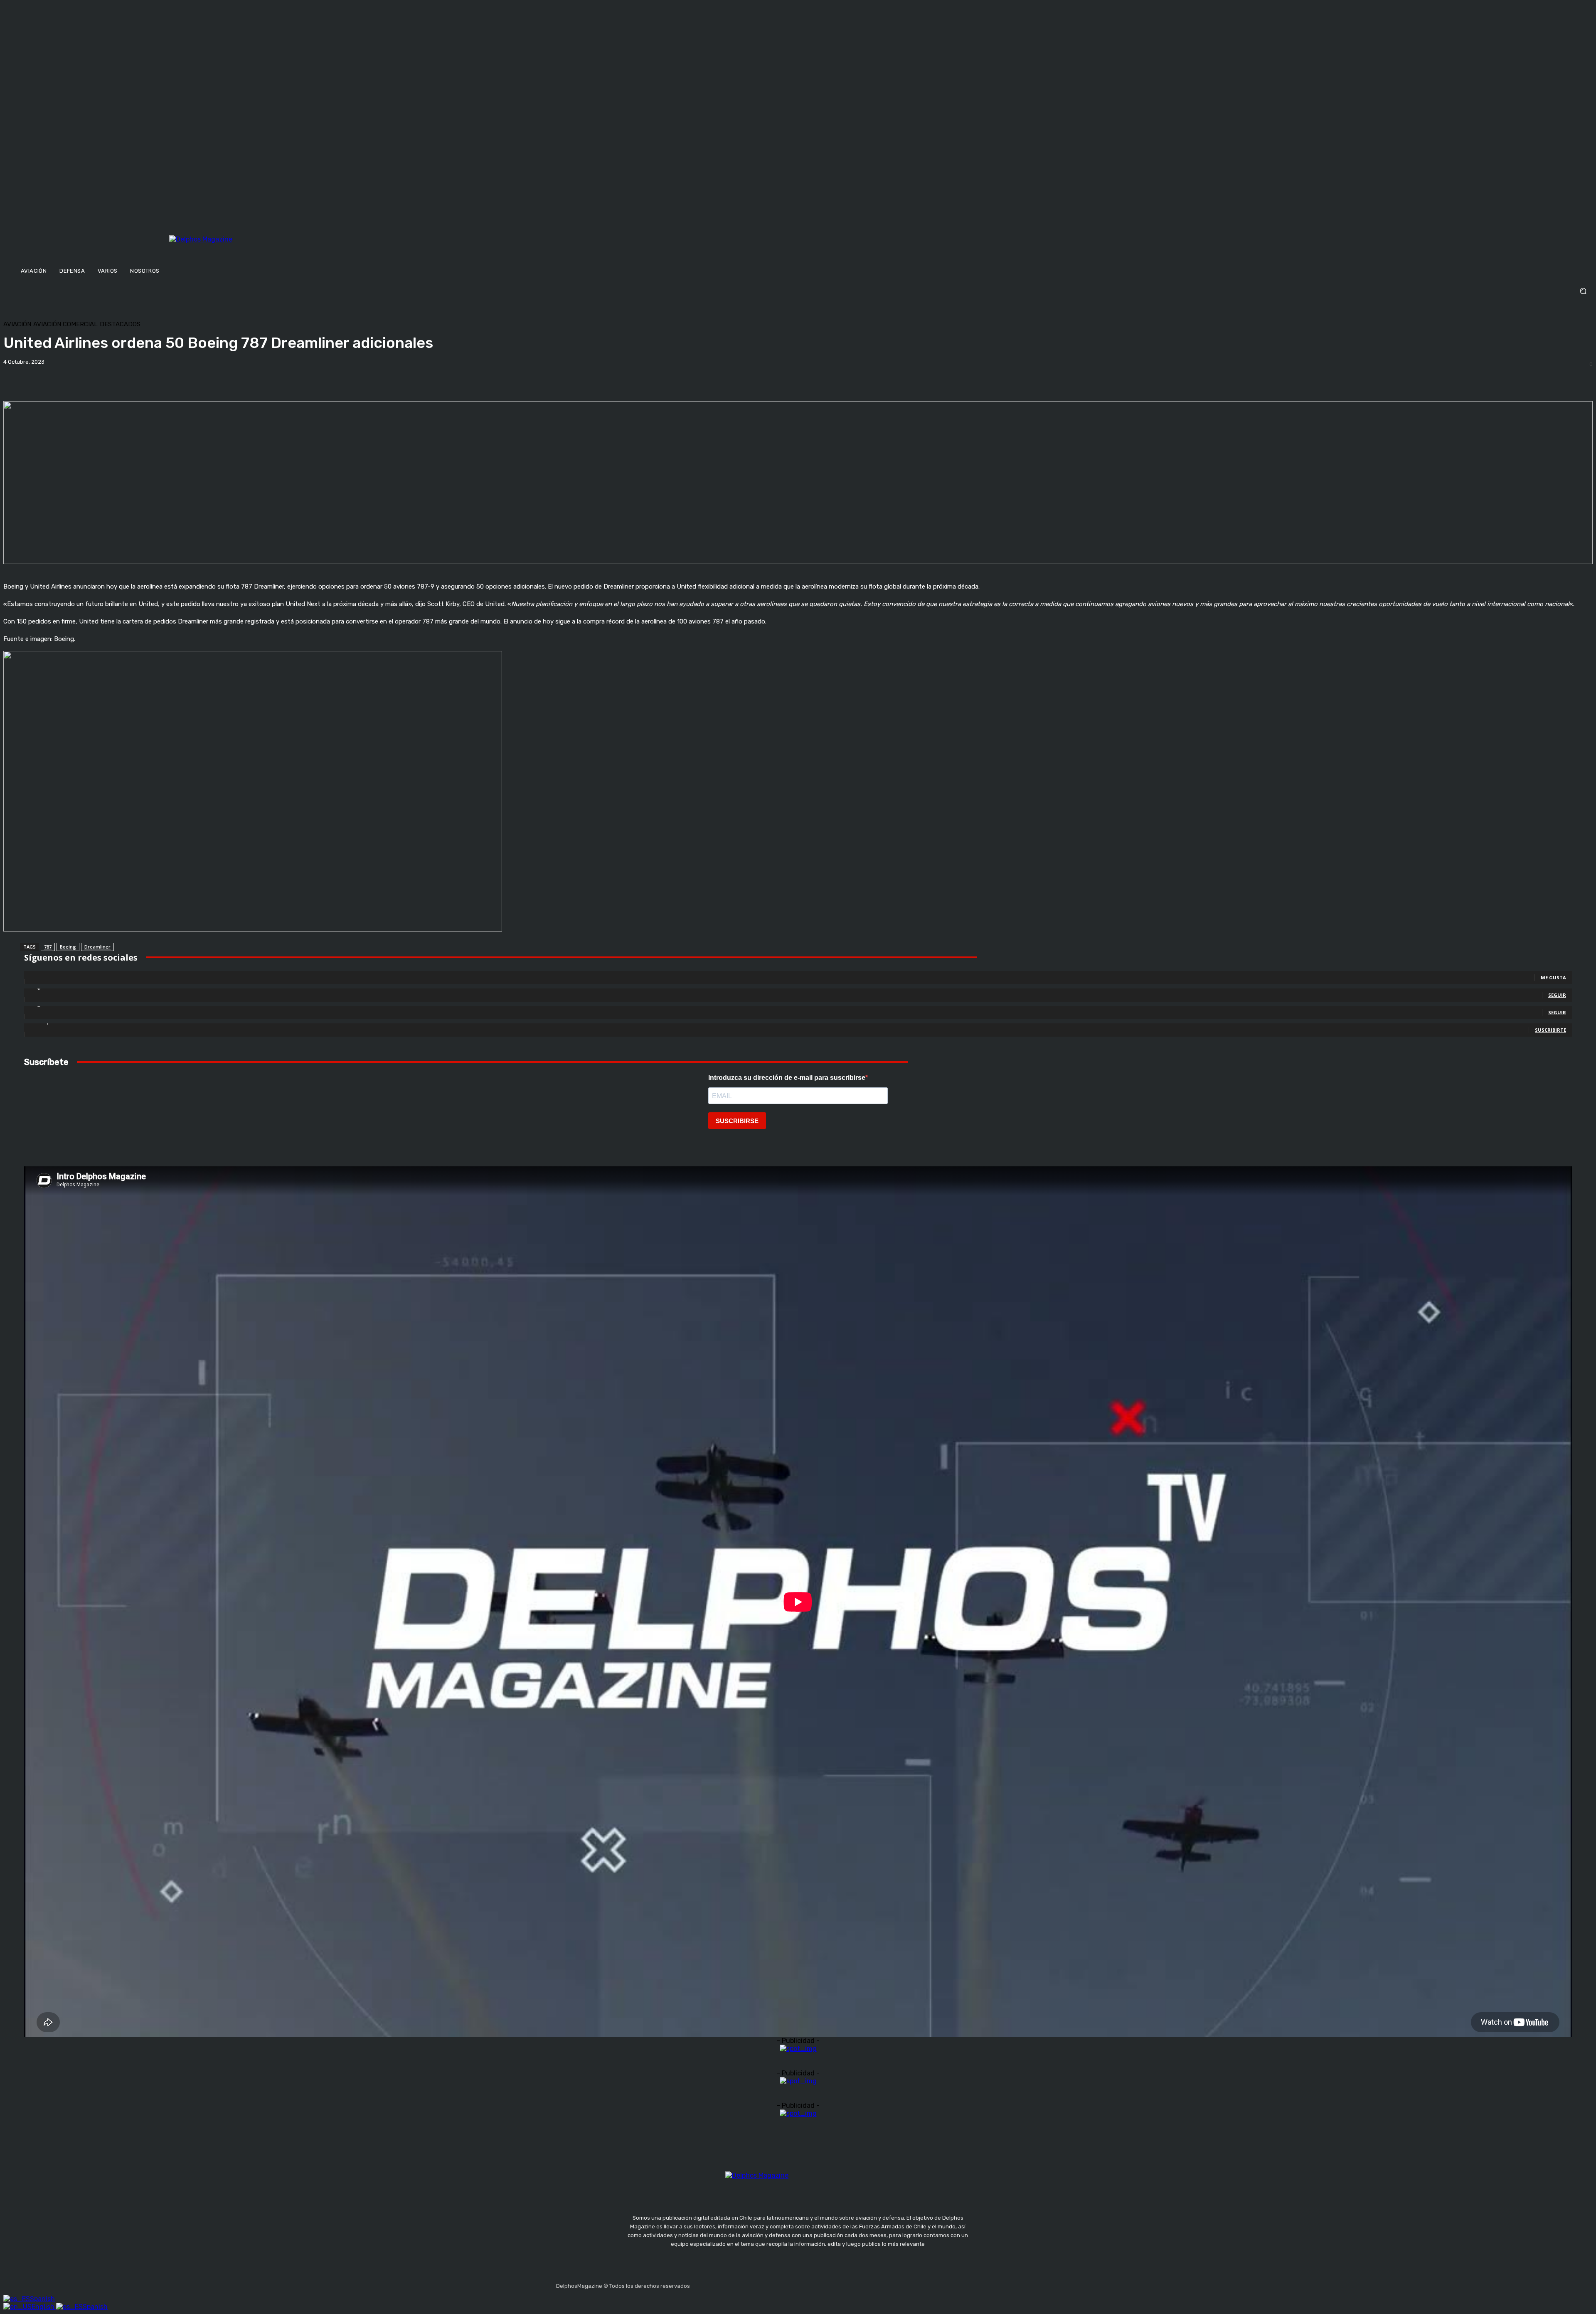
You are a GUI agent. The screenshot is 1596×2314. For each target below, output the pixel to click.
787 (48, 947)
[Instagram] (718, 2284)
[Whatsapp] (777, 2284)
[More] (291, 380)
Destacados (120, 324)
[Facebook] (698, 2284)
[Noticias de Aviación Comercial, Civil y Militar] (242, 248)
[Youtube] (757, 2284)
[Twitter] (737, 2284)
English (44, 2307)
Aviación (17, 324)
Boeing (68, 947)
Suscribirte (1550, 1030)
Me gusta (1553, 977)
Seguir (1557, 995)
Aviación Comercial (65, 324)
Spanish (42, 2299)
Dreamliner (97, 947)
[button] (798, 291)
